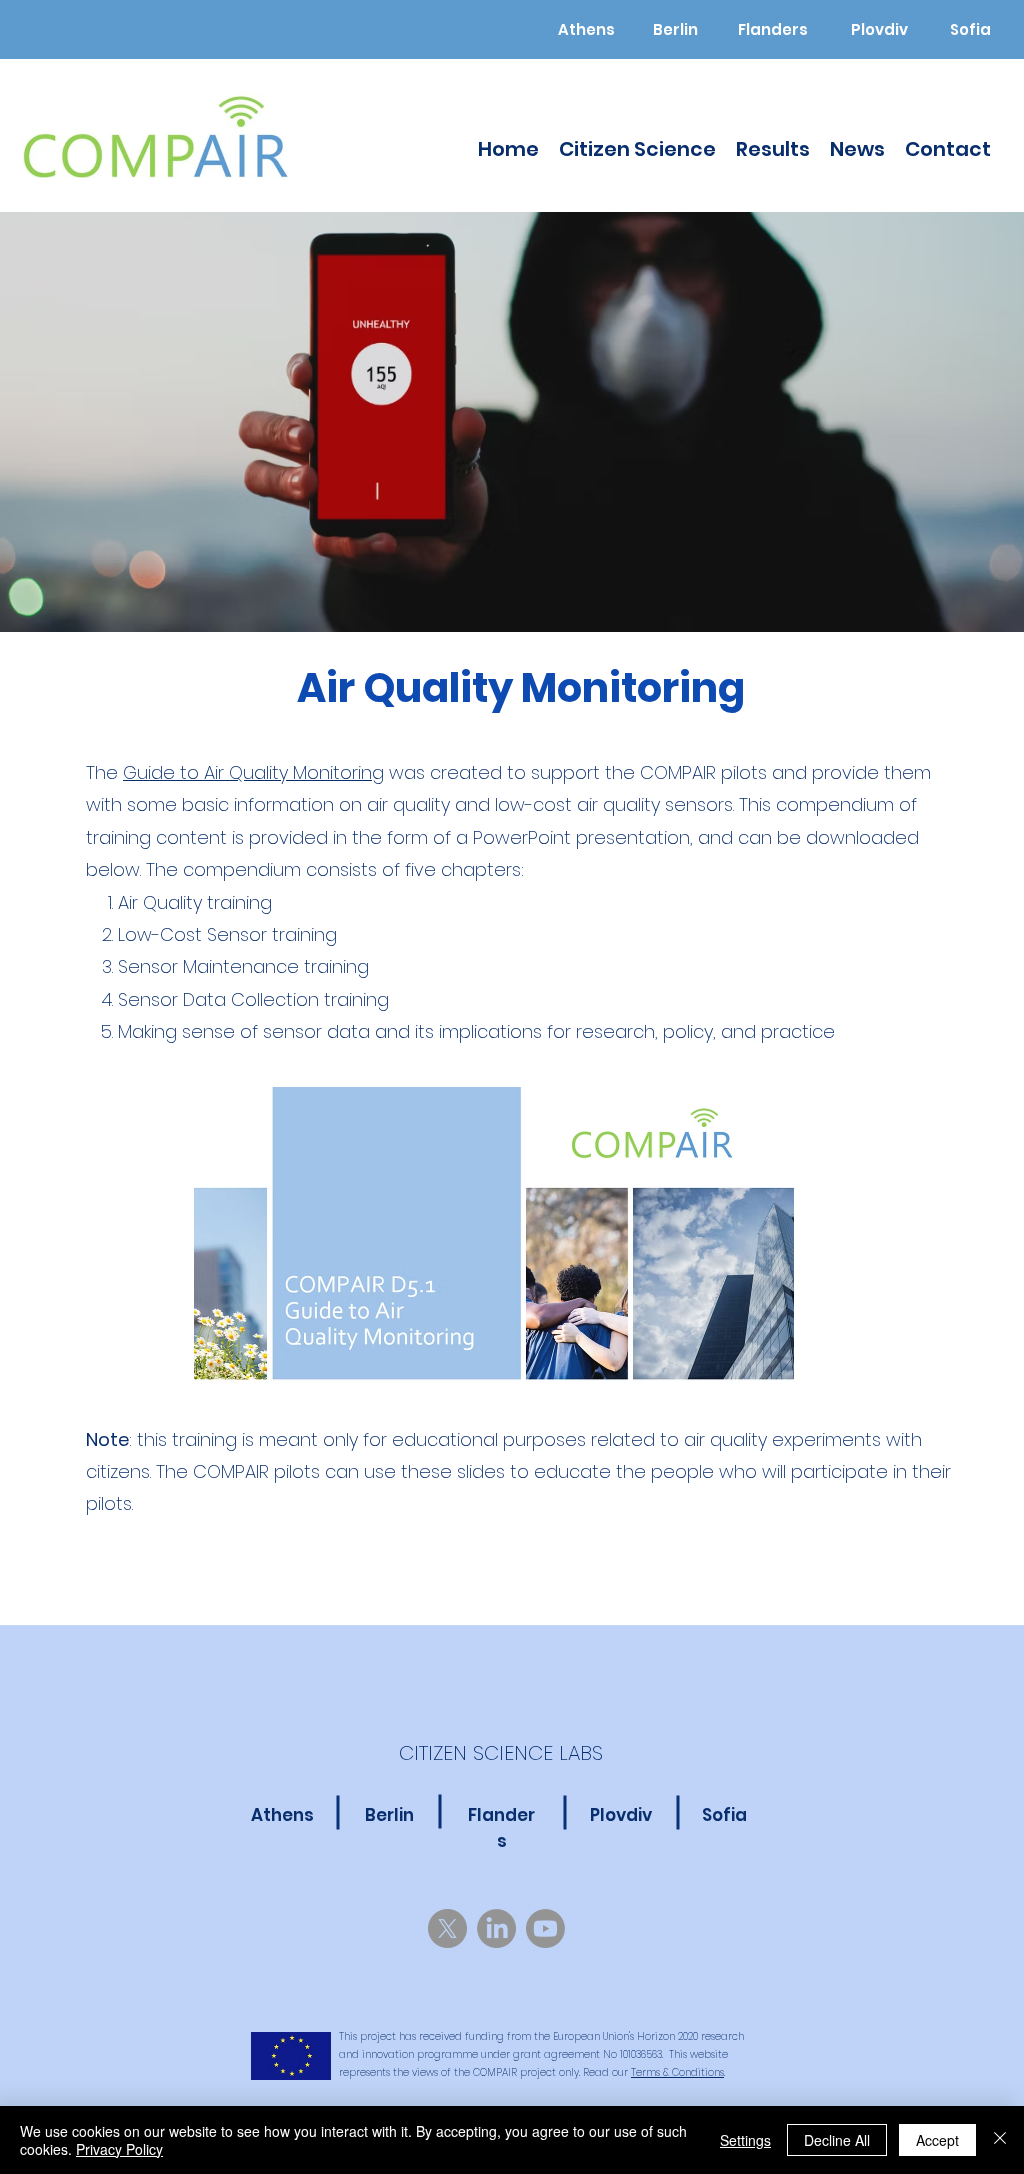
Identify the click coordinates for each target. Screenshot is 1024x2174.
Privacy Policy (119, 2149)
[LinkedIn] (496, 1928)
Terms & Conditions (677, 2072)
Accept (937, 2140)
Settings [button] (745, 2140)
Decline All (837, 2140)
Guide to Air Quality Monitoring (253, 772)
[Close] (1000, 2140)
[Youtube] (545, 1928)
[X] (447, 1928)
